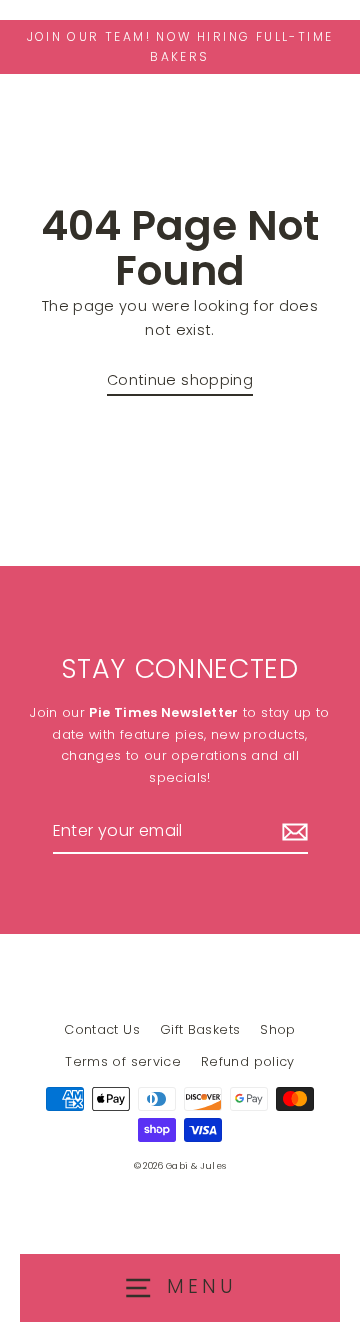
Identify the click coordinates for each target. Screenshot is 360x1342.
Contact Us (102, 1029)
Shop (277, 1029)
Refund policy (248, 1061)
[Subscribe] (292, 831)
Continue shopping (180, 380)
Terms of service (123, 1061)
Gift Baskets (200, 1029)
